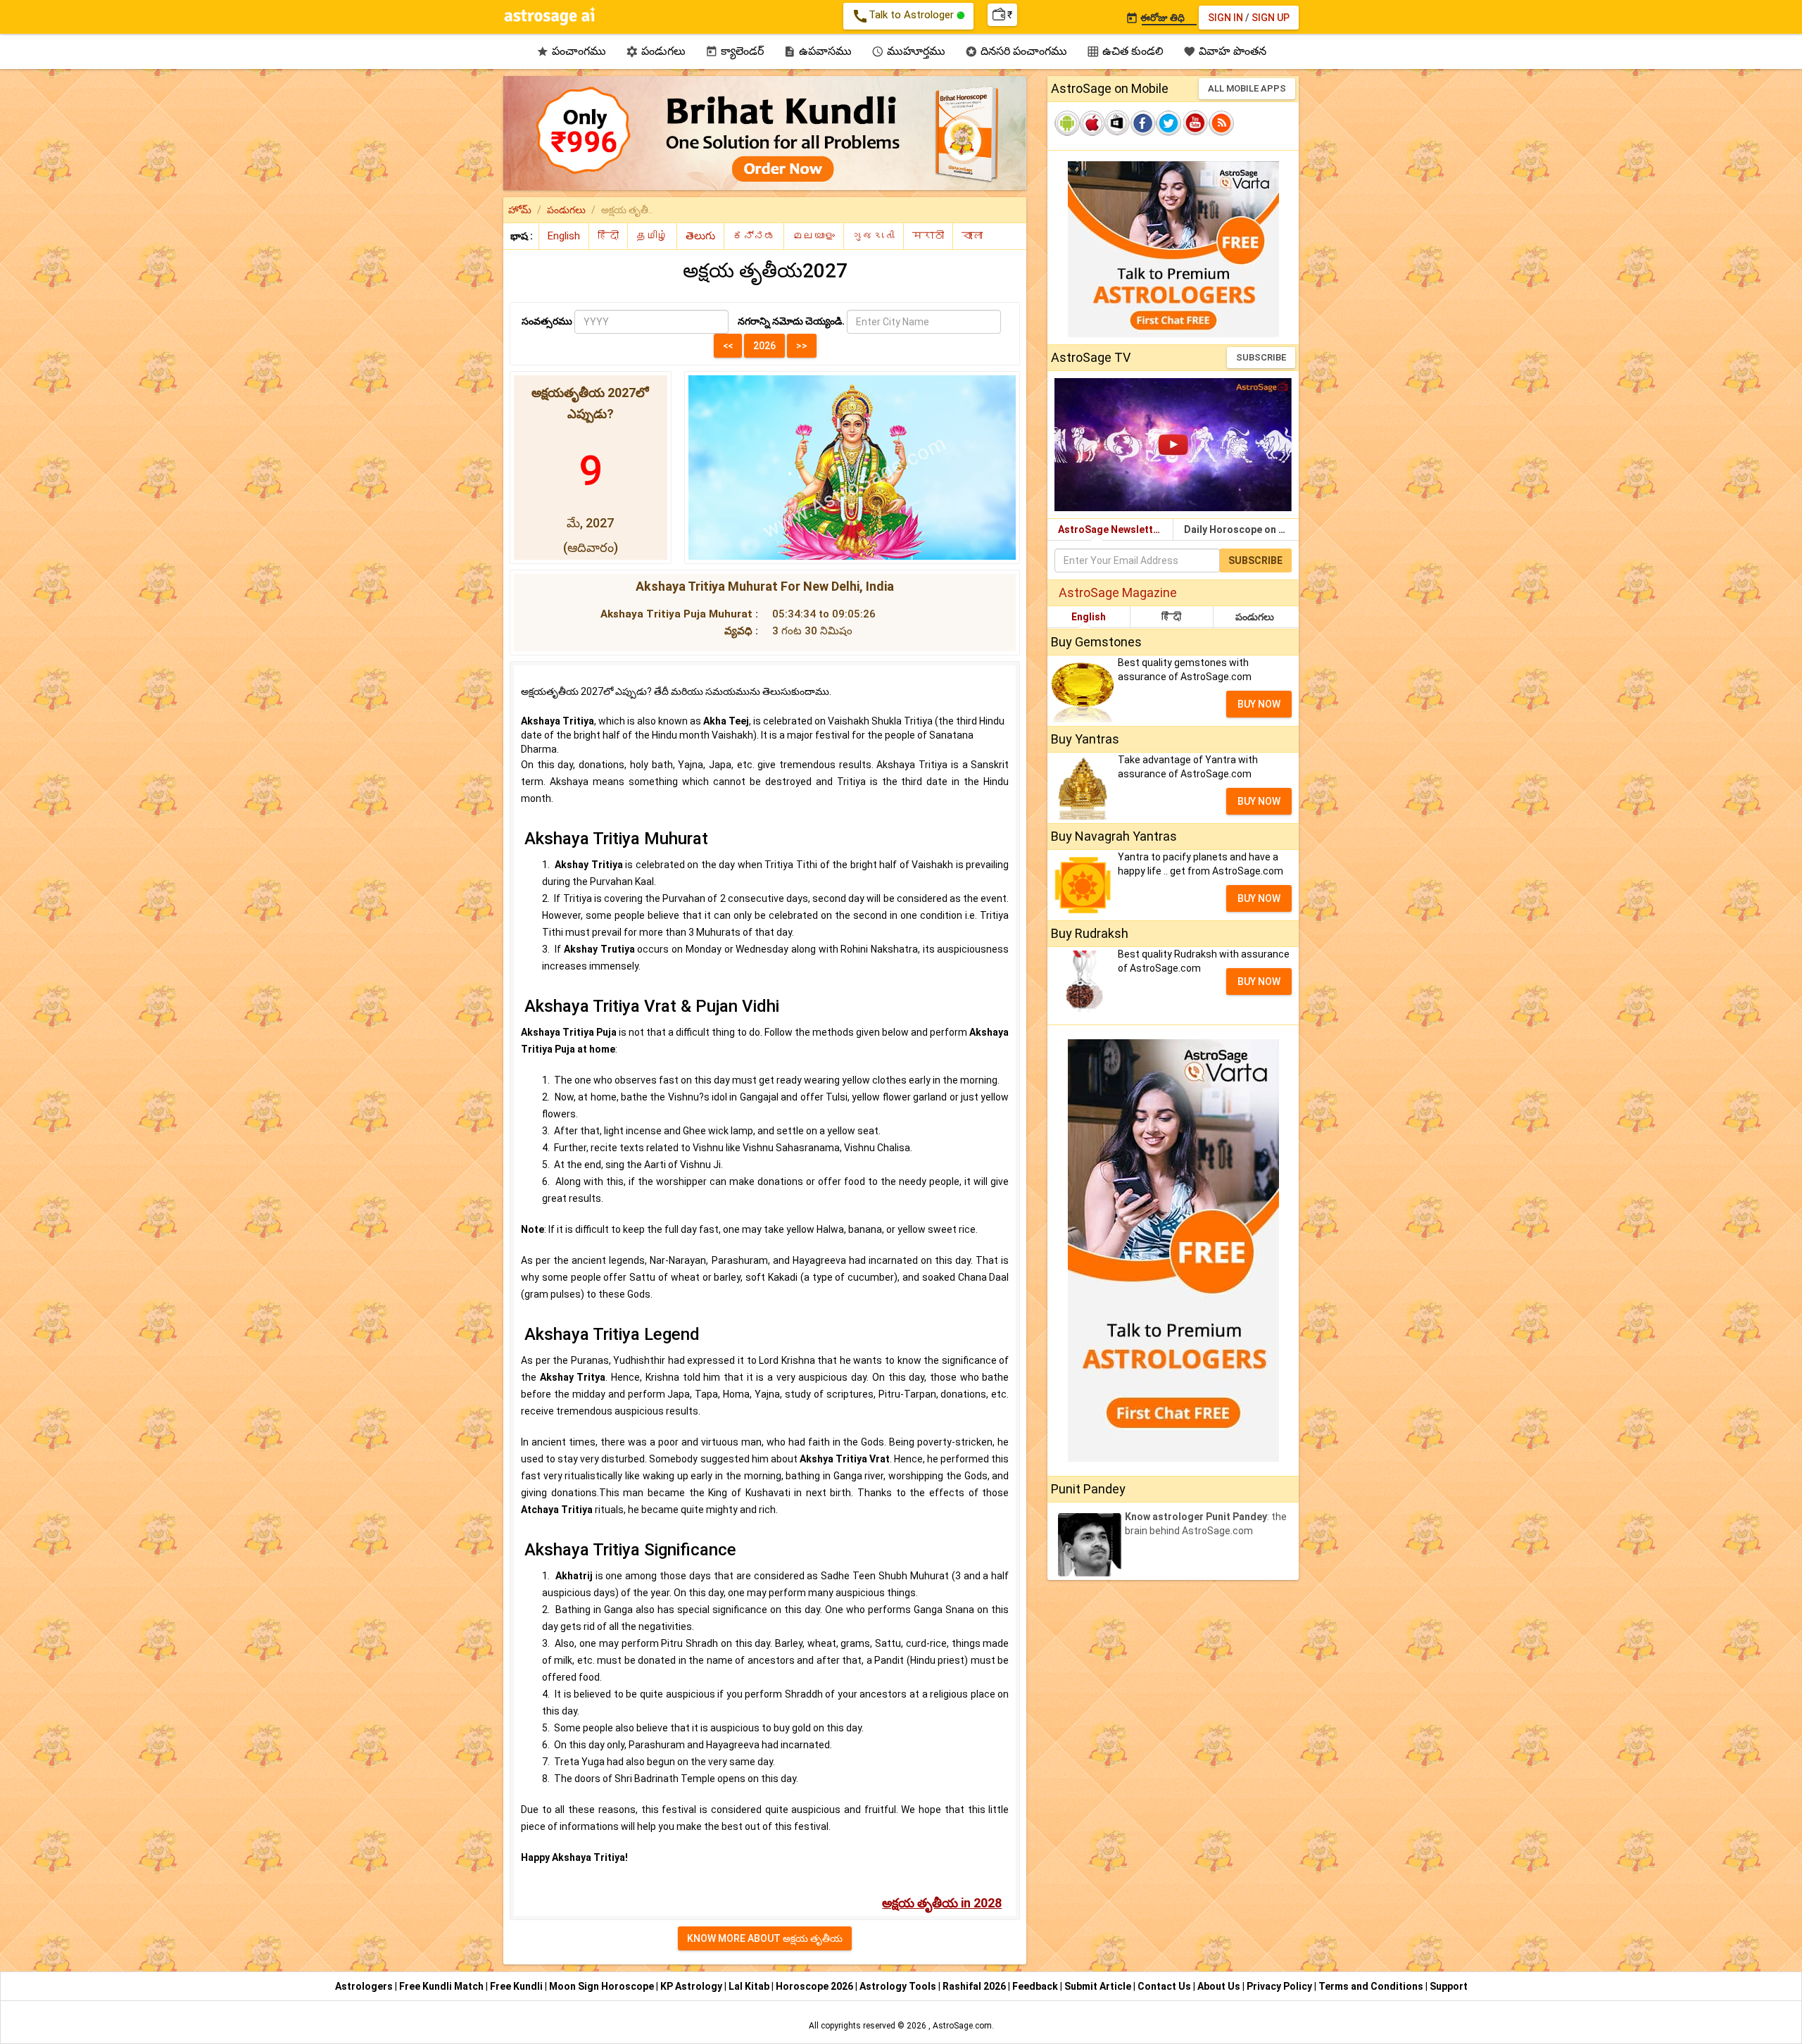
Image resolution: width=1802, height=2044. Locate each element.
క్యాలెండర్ (735, 51)
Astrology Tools (899, 1986)
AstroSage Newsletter (1110, 529)
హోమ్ (520, 210)
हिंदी (1171, 617)
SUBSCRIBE (1261, 357)
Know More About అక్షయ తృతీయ (765, 1938)
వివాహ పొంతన (1225, 51)
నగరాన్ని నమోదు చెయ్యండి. (791, 321)
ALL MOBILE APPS (1247, 88)
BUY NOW (1259, 704)
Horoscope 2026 (814, 1986)
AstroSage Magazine (1118, 592)
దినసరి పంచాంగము (1016, 51)
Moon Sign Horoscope (603, 1986)
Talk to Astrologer (904, 16)
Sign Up (1271, 18)
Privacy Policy (1280, 1986)
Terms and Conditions (1372, 1986)
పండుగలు (656, 51)
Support (1449, 1986)
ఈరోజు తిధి (1155, 18)
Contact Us (1165, 1986)
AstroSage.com (962, 2026)
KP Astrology (692, 1986)
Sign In (1226, 18)
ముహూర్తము (908, 51)
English (1089, 617)
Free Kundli (517, 1986)
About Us (1220, 1986)
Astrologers (365, 1986)
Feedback (1036, 1986)
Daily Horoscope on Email (1241, 529)
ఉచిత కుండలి (1125, 51)
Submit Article (1099, 1986)
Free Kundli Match (442, 1986)
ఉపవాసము (818, 51)
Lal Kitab (750, 1986)
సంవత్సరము (547, 321)
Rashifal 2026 (974, 1986)
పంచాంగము (571, 51)
